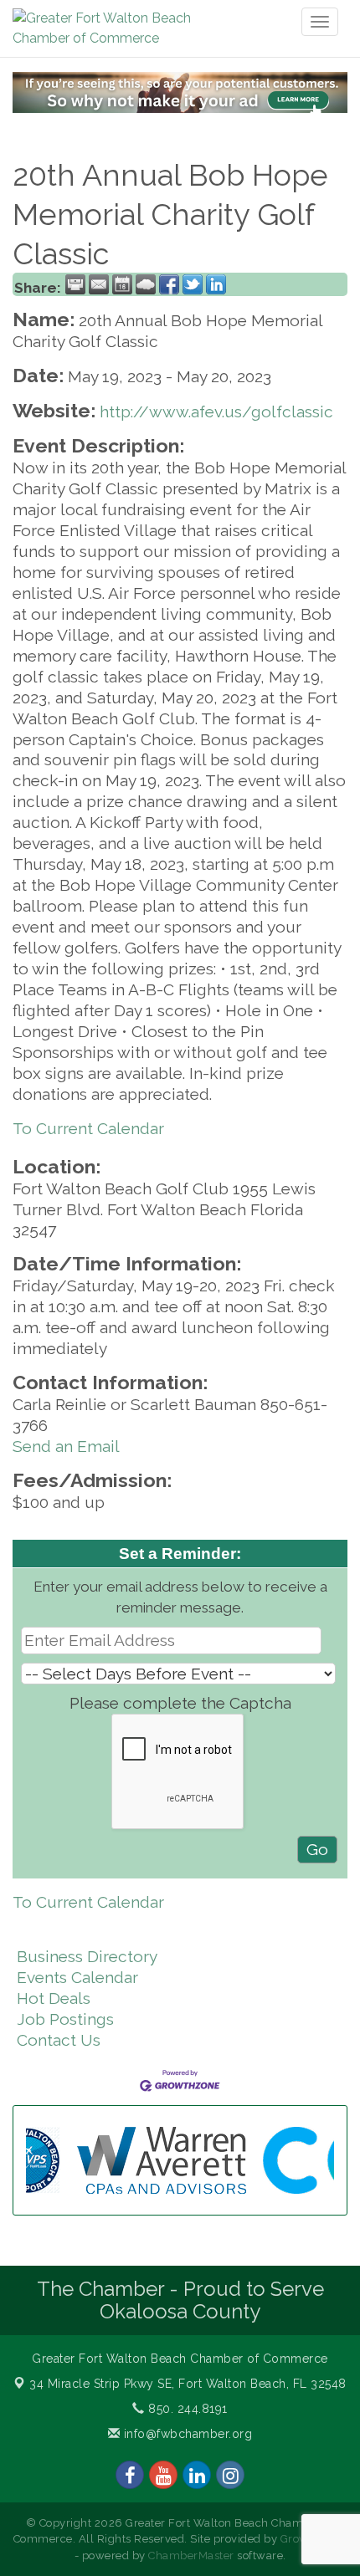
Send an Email (66, 1446)
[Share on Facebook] (169, 284)
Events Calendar (77, 1977)
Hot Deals (54, 1998)
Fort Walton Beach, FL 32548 (188, 2384)
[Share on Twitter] (193, 284)
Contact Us (59, 2040)
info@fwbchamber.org (186, 2434)
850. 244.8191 (186, 2409)
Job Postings (65, 2019)
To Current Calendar (88, 1128)
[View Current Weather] (146, 284)
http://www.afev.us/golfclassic (216, 411)
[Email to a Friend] (99, 284)
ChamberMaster (191, 2556)
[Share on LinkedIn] (216, 284)
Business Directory (87, 1956)
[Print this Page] (75, 284)
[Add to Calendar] (122, 284)
